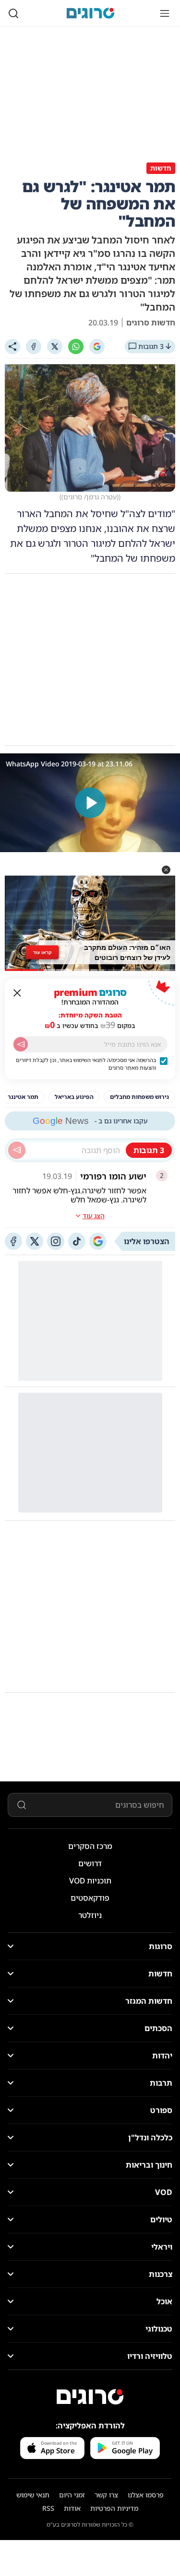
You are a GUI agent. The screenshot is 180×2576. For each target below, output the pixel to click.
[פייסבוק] (13, 1241)
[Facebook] (34, 347)
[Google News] (98, 1241)
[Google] (97, 347)
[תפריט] (165, 13)
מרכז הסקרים (90, 1846)
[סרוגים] (90, 2397)
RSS (48, 2508)
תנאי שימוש (33, 2495)
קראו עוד (42, 952)
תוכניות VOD (90, 1881)
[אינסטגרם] (56, 1241)
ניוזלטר (90, 1915)
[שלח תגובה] (17, 1150)
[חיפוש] (13, 13)
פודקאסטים (90, 1898)
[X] (55, 347)
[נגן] (90, 803)
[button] (166, 870)
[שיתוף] (12, 347)
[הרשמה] (21, 1044)
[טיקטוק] (77, 1241)
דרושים (90, 1863)
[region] (90, 803)
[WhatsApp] (76, 347)
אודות (72, 2508)
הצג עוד (94, 1216)
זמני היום (72, 2495)
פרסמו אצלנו (146, 2495)
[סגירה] (17, 993)
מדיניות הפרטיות (114, 2508)
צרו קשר (106, 2495)
